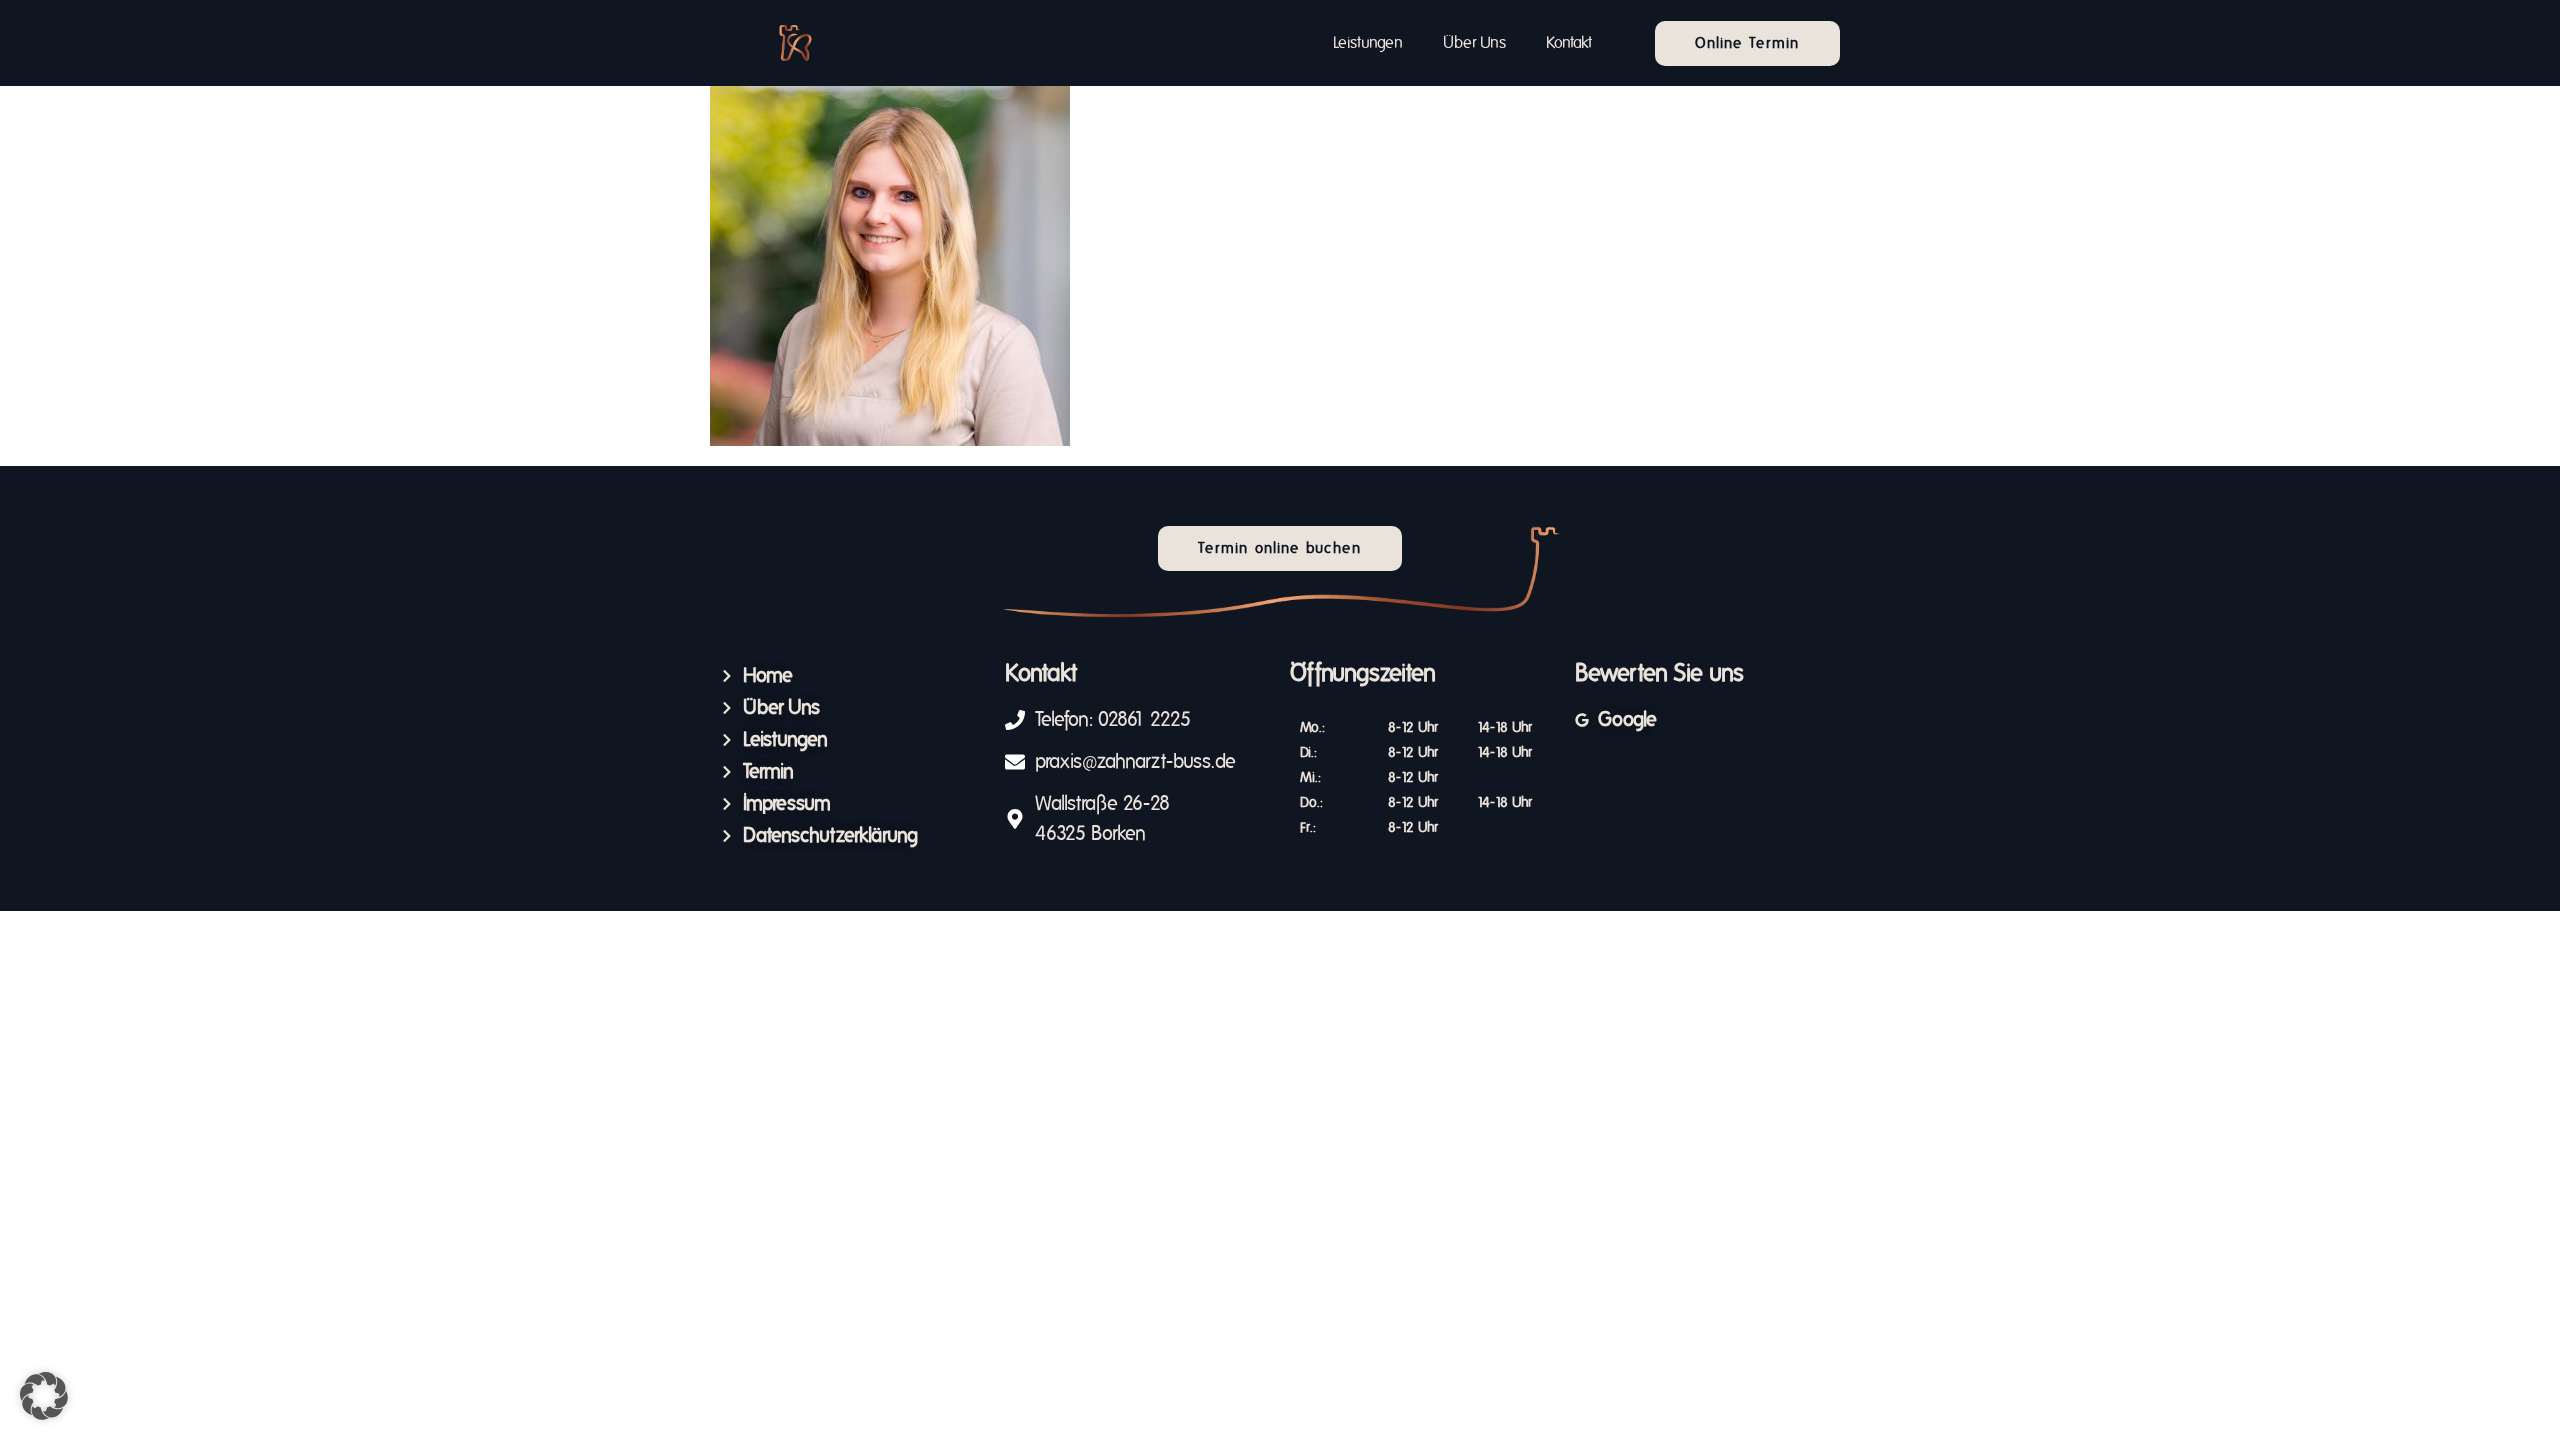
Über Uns (1474, 43)
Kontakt (1569, 43)
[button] (44, 1396)
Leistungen (1368, 43)
